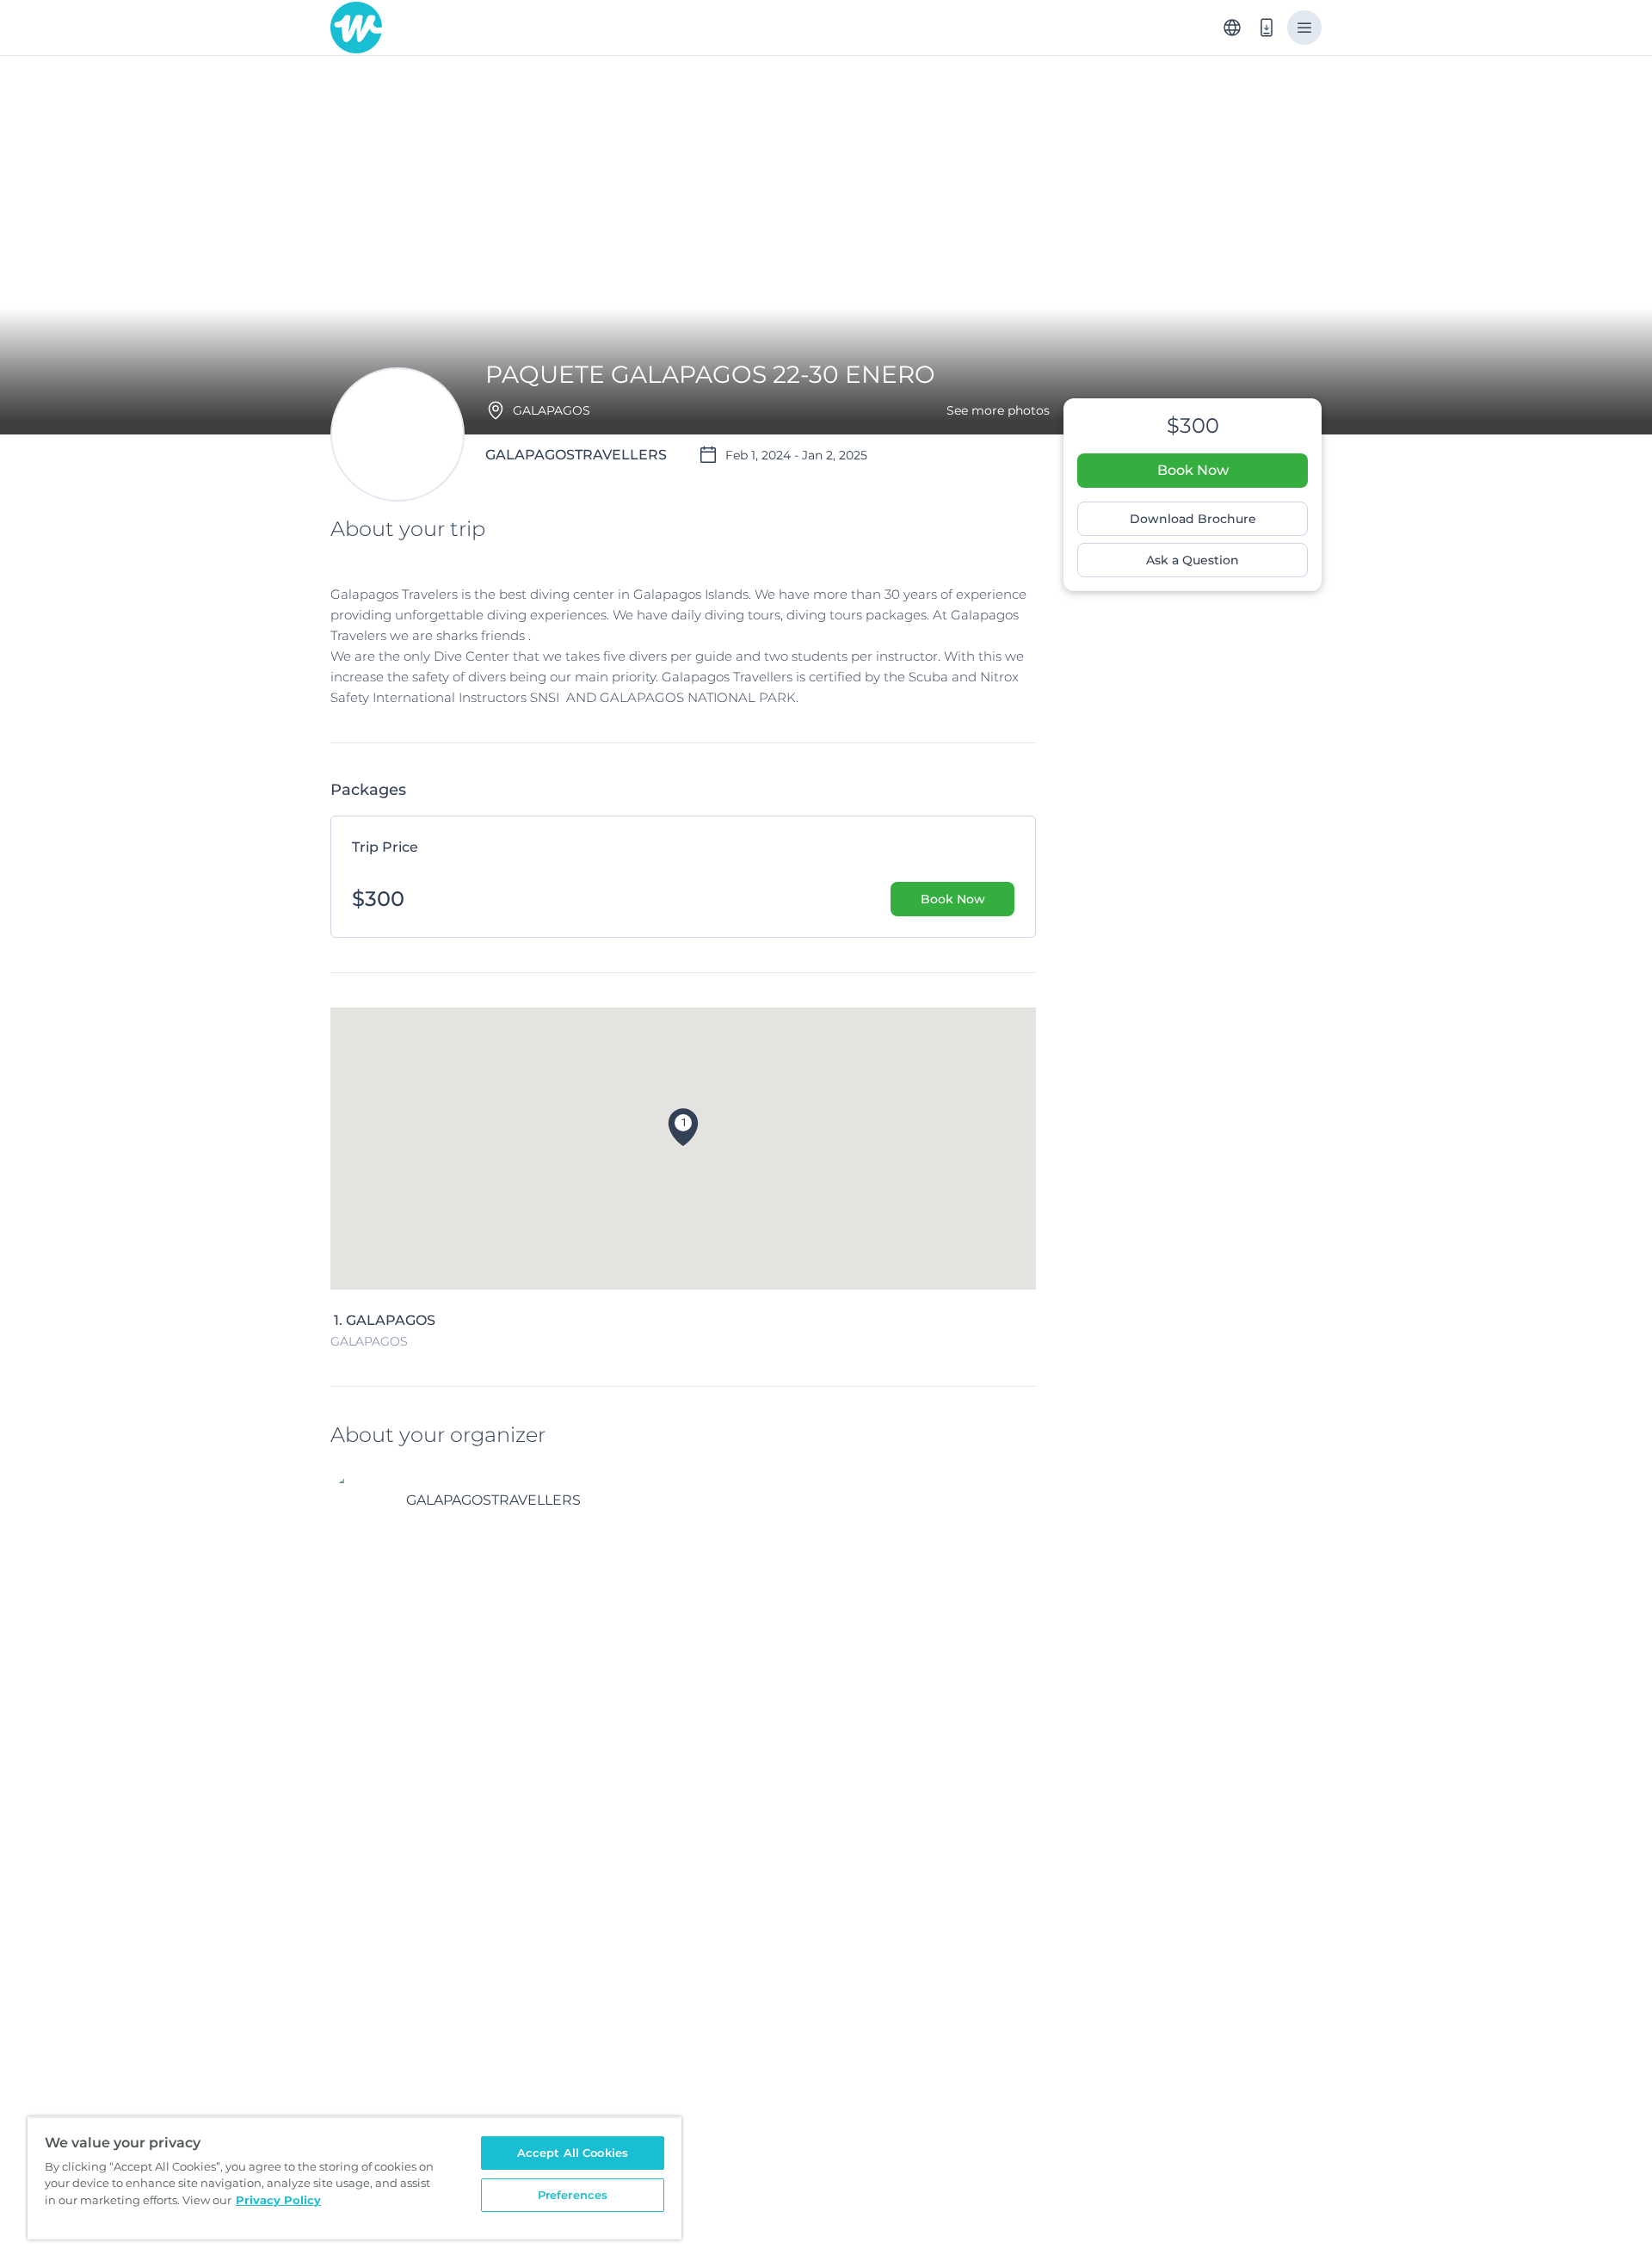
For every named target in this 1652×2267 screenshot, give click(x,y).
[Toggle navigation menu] (1304, 28)
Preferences (573, 2195)
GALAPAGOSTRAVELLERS (493, 1500)
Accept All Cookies (573, 2153)
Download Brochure (1193, 519)
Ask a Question (1193, 560)
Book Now (1193, 470)
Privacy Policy (278, 2200)
